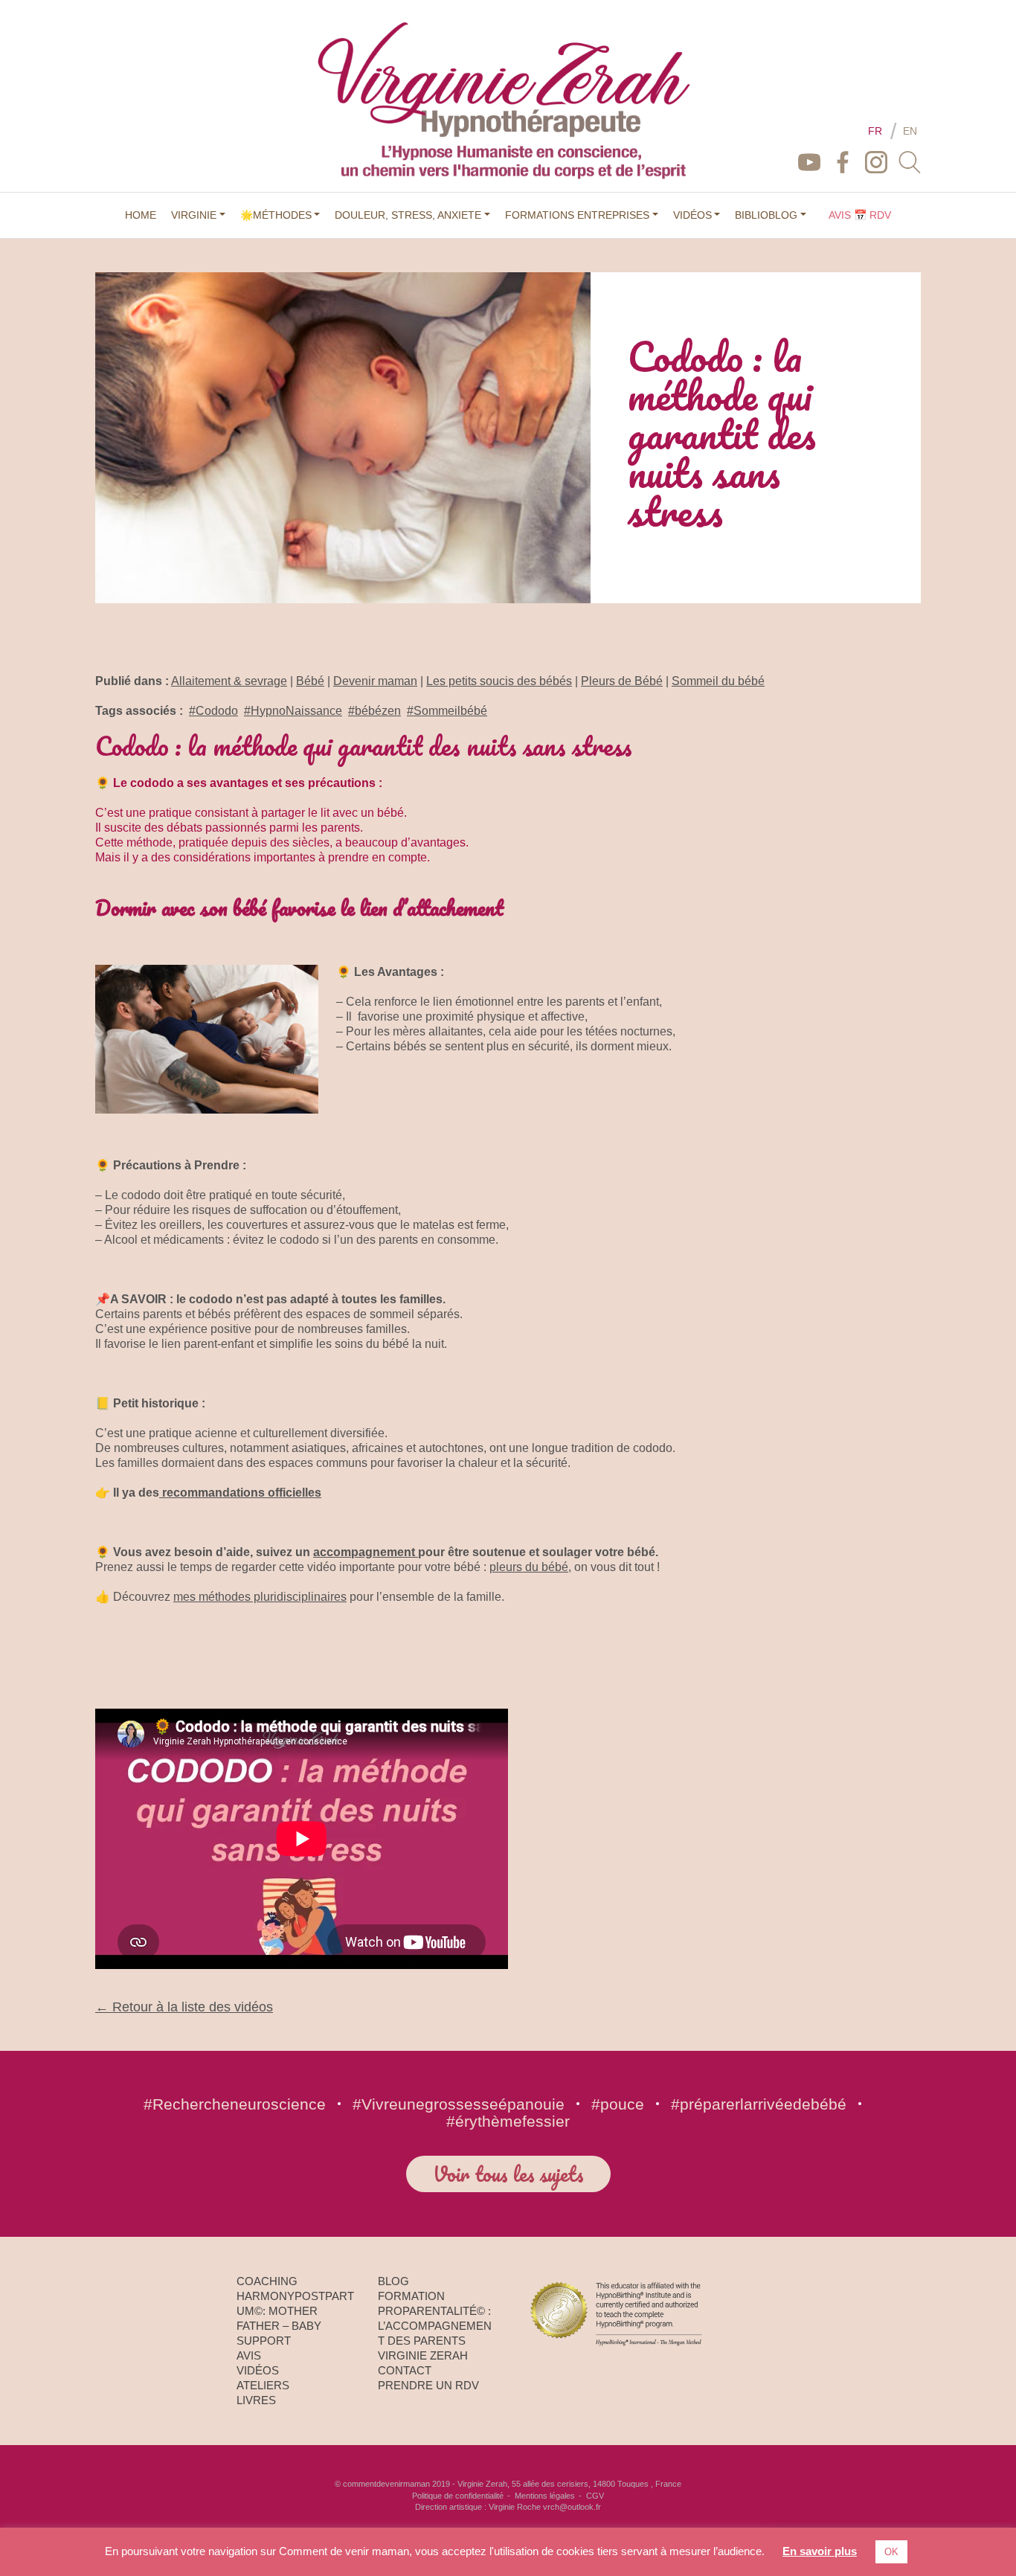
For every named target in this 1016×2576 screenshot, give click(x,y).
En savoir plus (820, 2551)
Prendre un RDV (428, 2385)
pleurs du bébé (529, 1567)
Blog (393, 2281)
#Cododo (213, 711)
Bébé (310, 681)
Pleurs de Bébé (622, 681)
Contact (405, 2370)
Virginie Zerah (423, 2355)
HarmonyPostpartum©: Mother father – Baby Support (295, 2318)
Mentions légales (545, 2496)
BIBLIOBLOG (766, 215)
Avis (249, 2355)
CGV (595, 2496)
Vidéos (258, 2370)
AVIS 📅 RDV (860, 215)
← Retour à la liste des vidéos (184, 2007)
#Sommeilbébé (447, 711)
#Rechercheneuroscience (235, 2104)
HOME (141, 215)
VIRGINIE (194, 215)
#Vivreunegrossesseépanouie (459, 2104)
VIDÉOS (692, 215)
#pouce (618, 2104)
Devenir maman (375, 681)
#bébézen (374, 711)
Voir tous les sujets (508, 2174)
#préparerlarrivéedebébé (759, 2104)
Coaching (267, 2281)
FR (875, 131)
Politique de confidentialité (458, 2496)
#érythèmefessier (508, 2121)
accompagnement (366, 1552)
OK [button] (891, 2552)
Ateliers (263, 2385)
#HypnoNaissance (293, 711)
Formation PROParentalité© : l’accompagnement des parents (435, 2318)
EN (910, 131)
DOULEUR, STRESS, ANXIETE (408, 215)
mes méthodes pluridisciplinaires (260, 1597)
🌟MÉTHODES (276, 215)
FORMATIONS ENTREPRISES (577, 215)
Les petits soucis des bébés (499, 681)
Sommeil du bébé (718, 681)
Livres (256, 2400)
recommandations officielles (240, 1493)
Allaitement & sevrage (229, 681)
